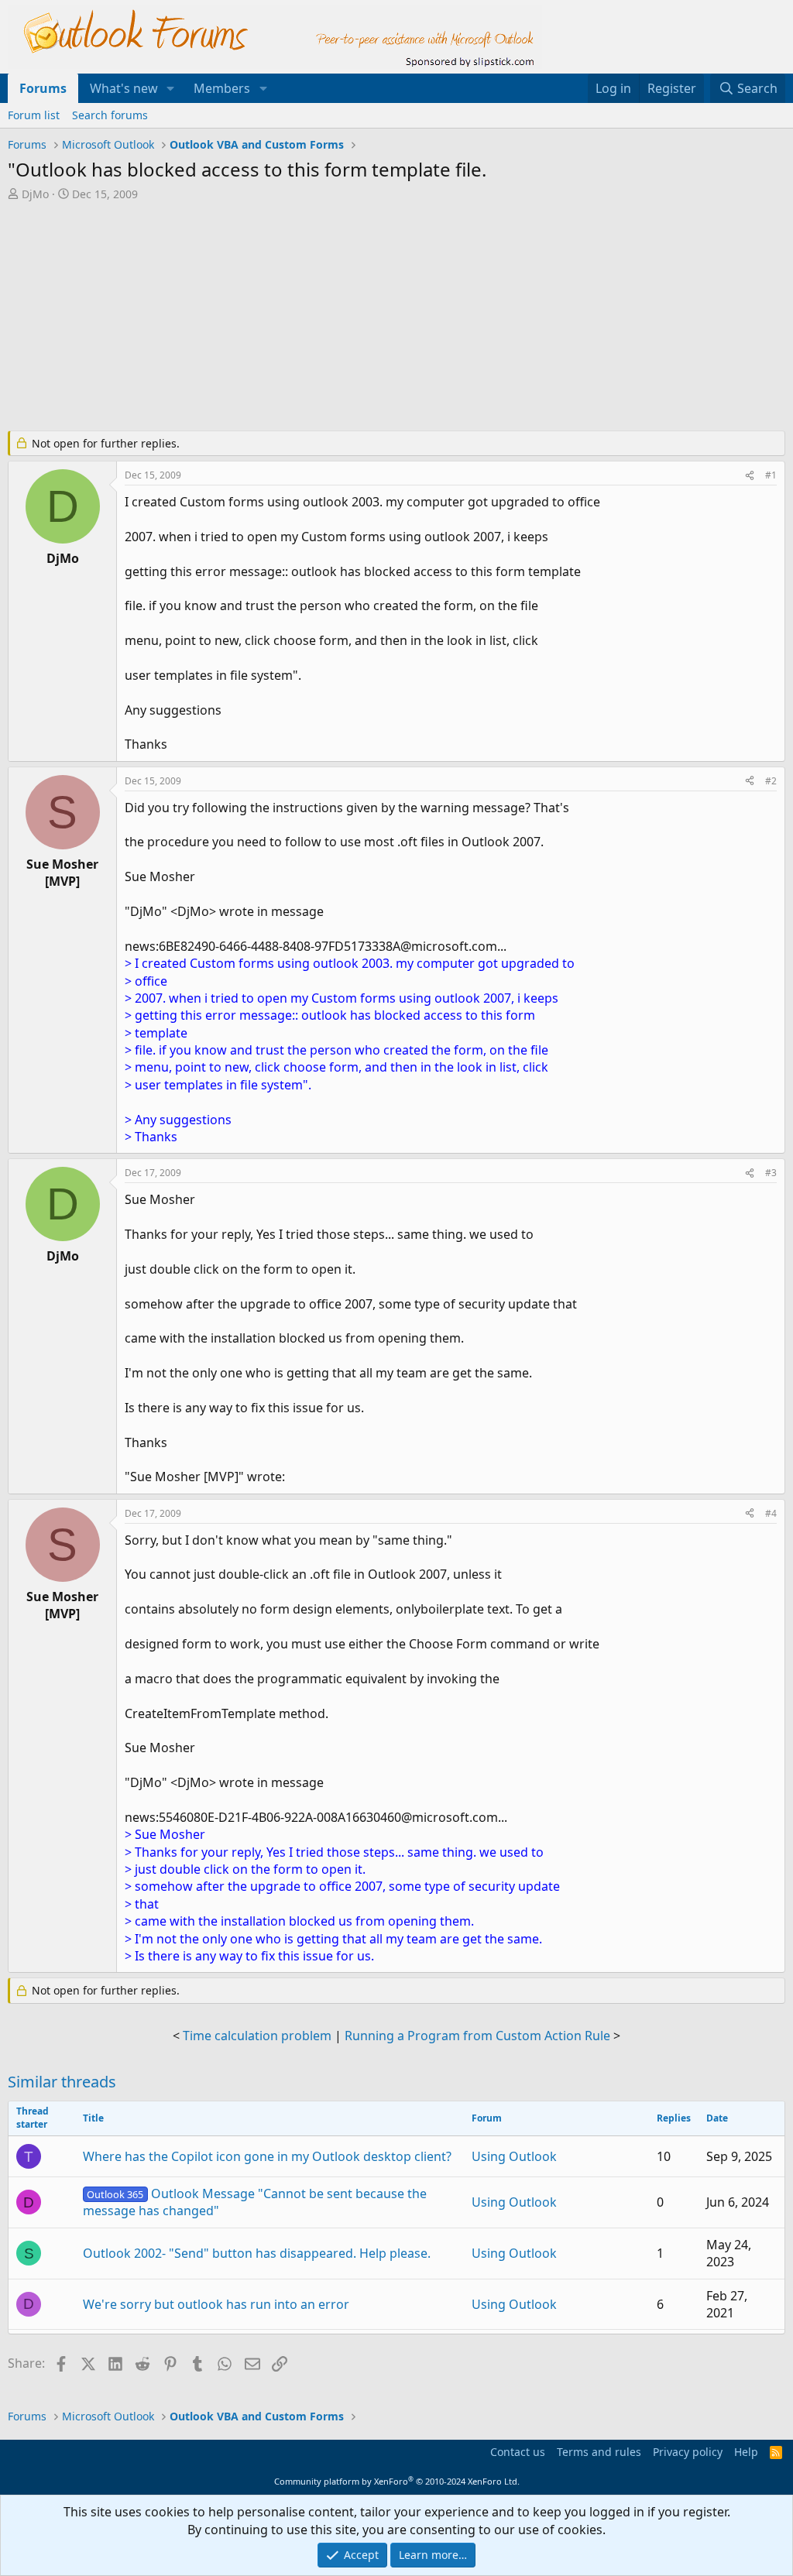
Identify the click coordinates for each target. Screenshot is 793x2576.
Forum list (34, 115)
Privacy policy (688, 2452)
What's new (124, 88)
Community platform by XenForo (397, 2481)
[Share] (750, 476)
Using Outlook (514, 2156)
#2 (771, 781)
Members (222, 88)
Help (746, 2452)
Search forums (110, 115)
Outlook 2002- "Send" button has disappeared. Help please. (257, 2253)
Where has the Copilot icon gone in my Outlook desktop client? (267, 2156)
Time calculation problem (257, 2036)
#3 (771, 1173)
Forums (43, 88)
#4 (771, 1513)
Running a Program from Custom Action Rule (477, 2036)
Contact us (518, 2452)
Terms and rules (599, 2452)
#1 (771, 475)
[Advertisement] (383, 317)
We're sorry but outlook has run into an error (216, 2304)
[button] (171, 88)
